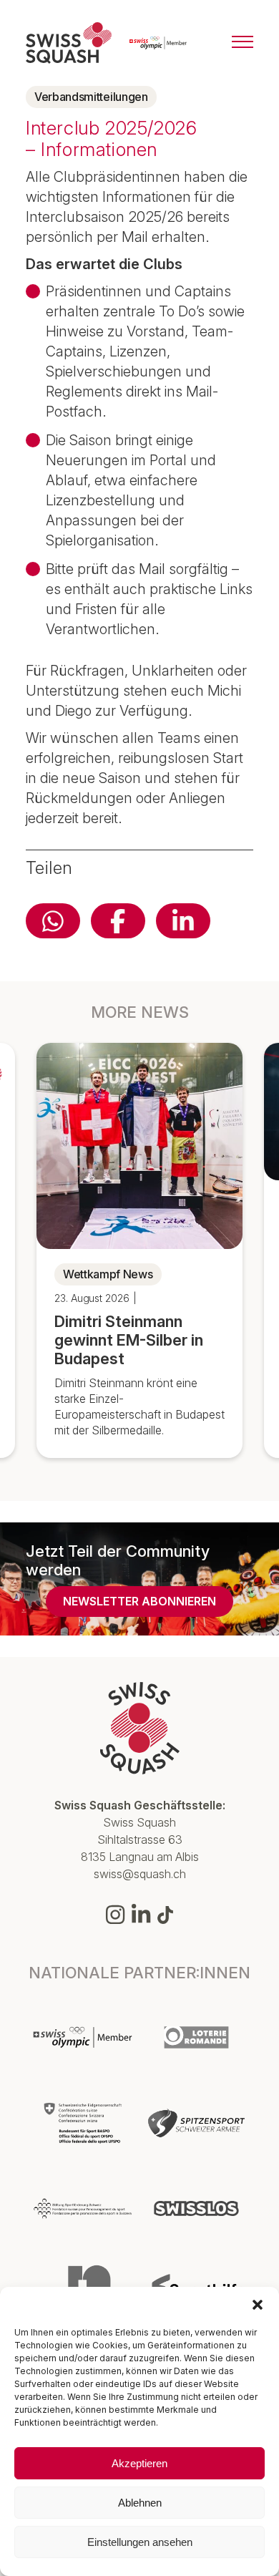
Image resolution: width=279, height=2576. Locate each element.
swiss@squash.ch (140, 1874)
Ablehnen (140, 2503)
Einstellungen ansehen (140, 2542)
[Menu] (243, 43)
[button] (258, 2305)
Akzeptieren (139, 2463)
